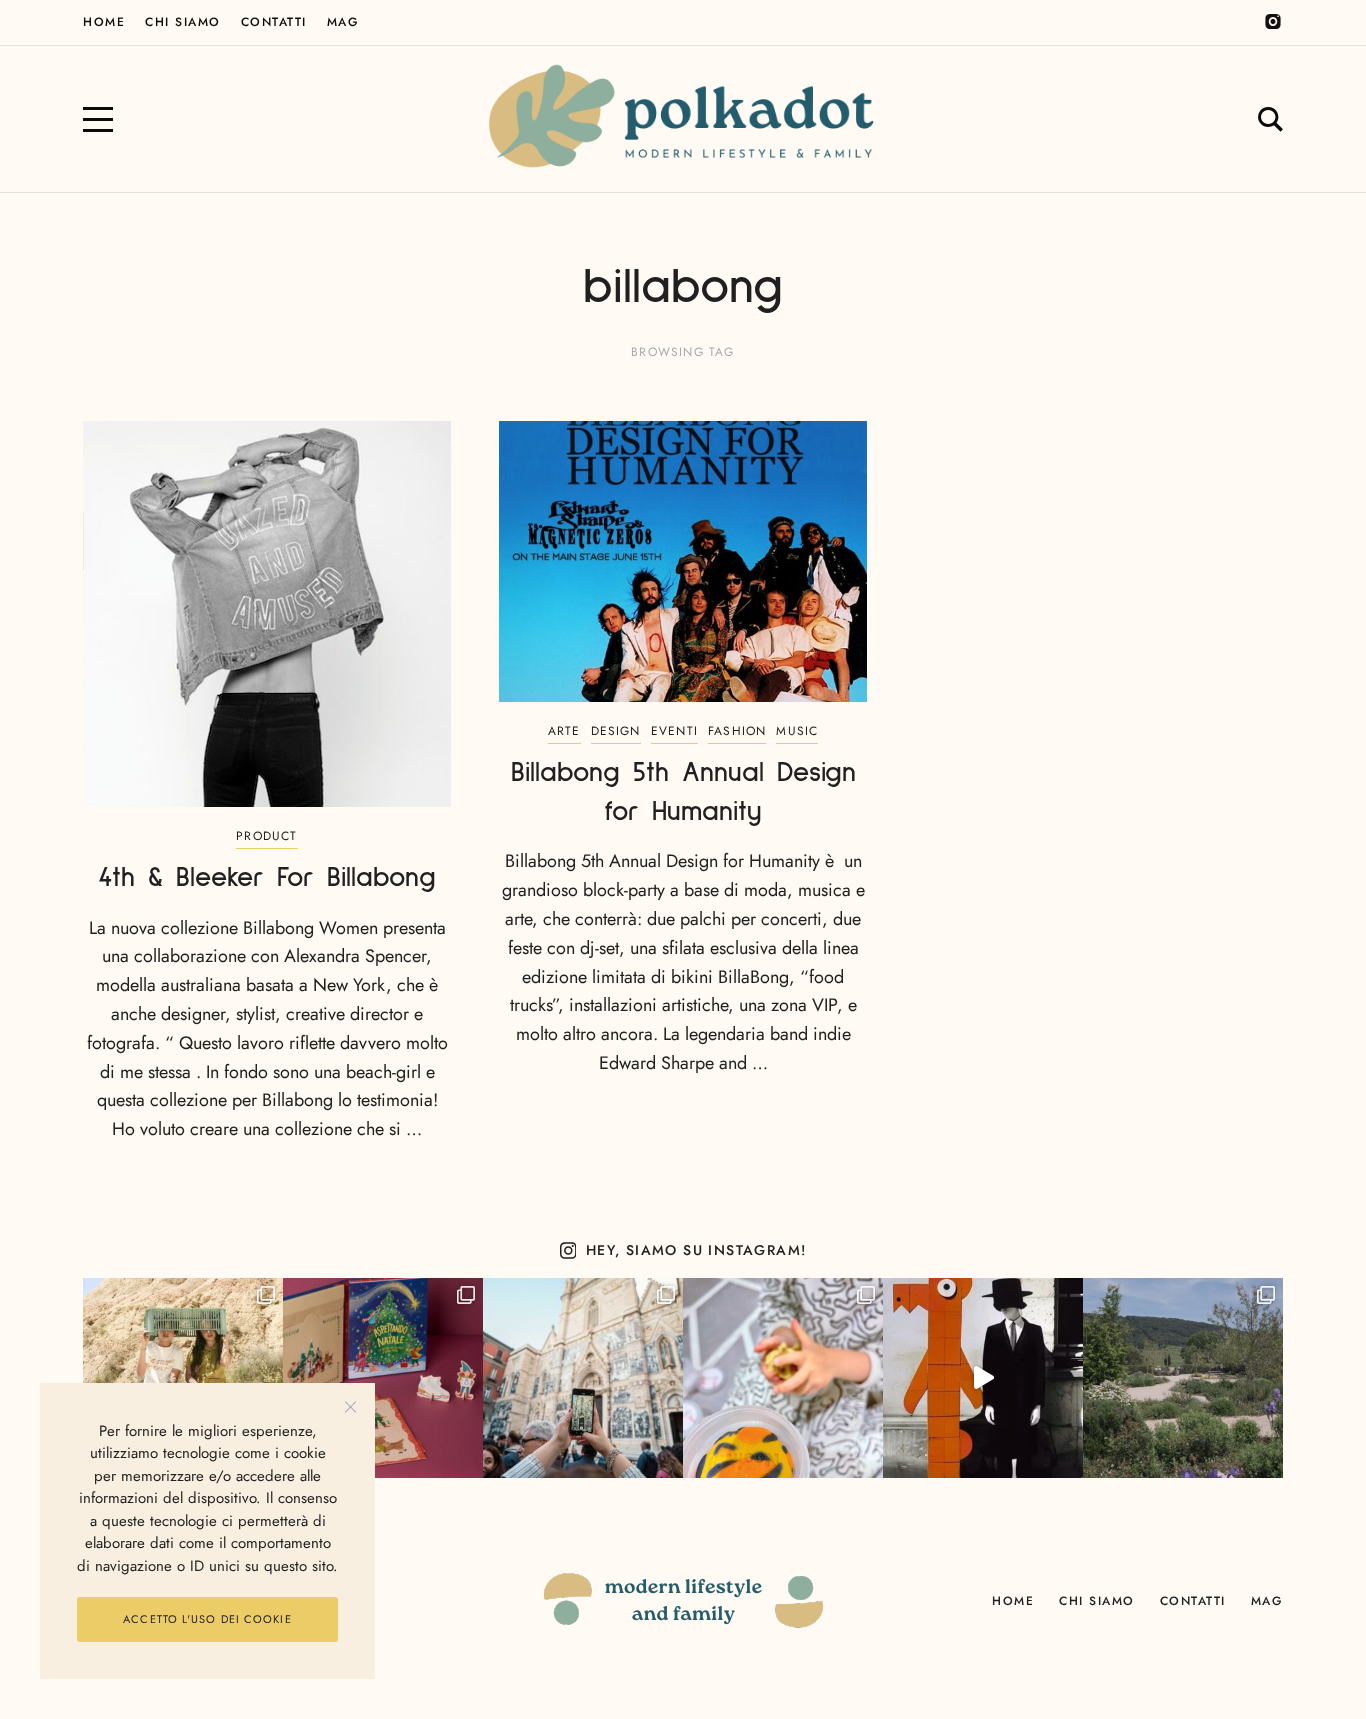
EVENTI (674, 731)
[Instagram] (1273, 22)
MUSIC (797, 731)
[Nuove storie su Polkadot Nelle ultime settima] (183, 1378)
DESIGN (616, 731)
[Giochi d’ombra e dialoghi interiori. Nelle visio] (983, 1378)
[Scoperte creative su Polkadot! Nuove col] (583, 1378)
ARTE (564, 731)
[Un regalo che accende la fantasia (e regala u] (783, 1378)
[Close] (350, 1407)
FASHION (737, 731)
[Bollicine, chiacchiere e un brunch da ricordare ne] (1183, 1378)
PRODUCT (266, 836)
